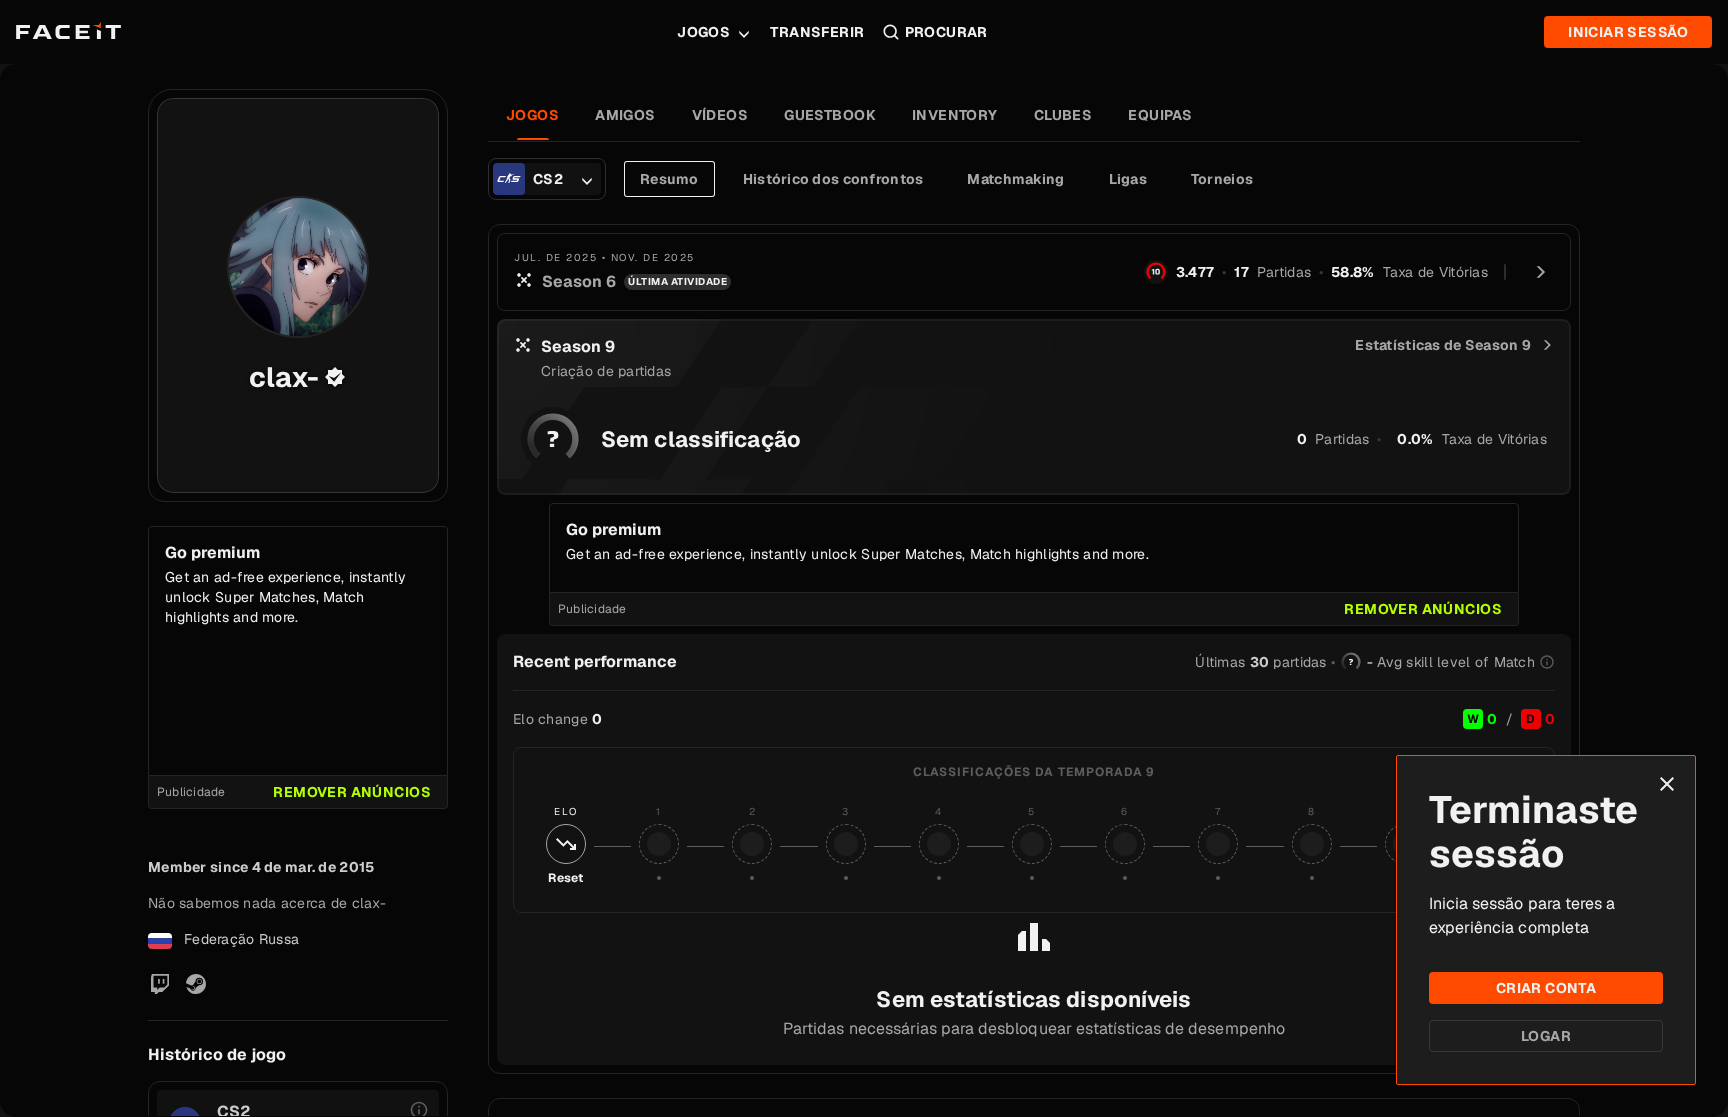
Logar (1546, 1036)
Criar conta (1546, 988)
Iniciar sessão (1628, 32)
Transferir (817, 32)
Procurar (946, 32)
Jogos (703, 32)
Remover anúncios (352, 792)
